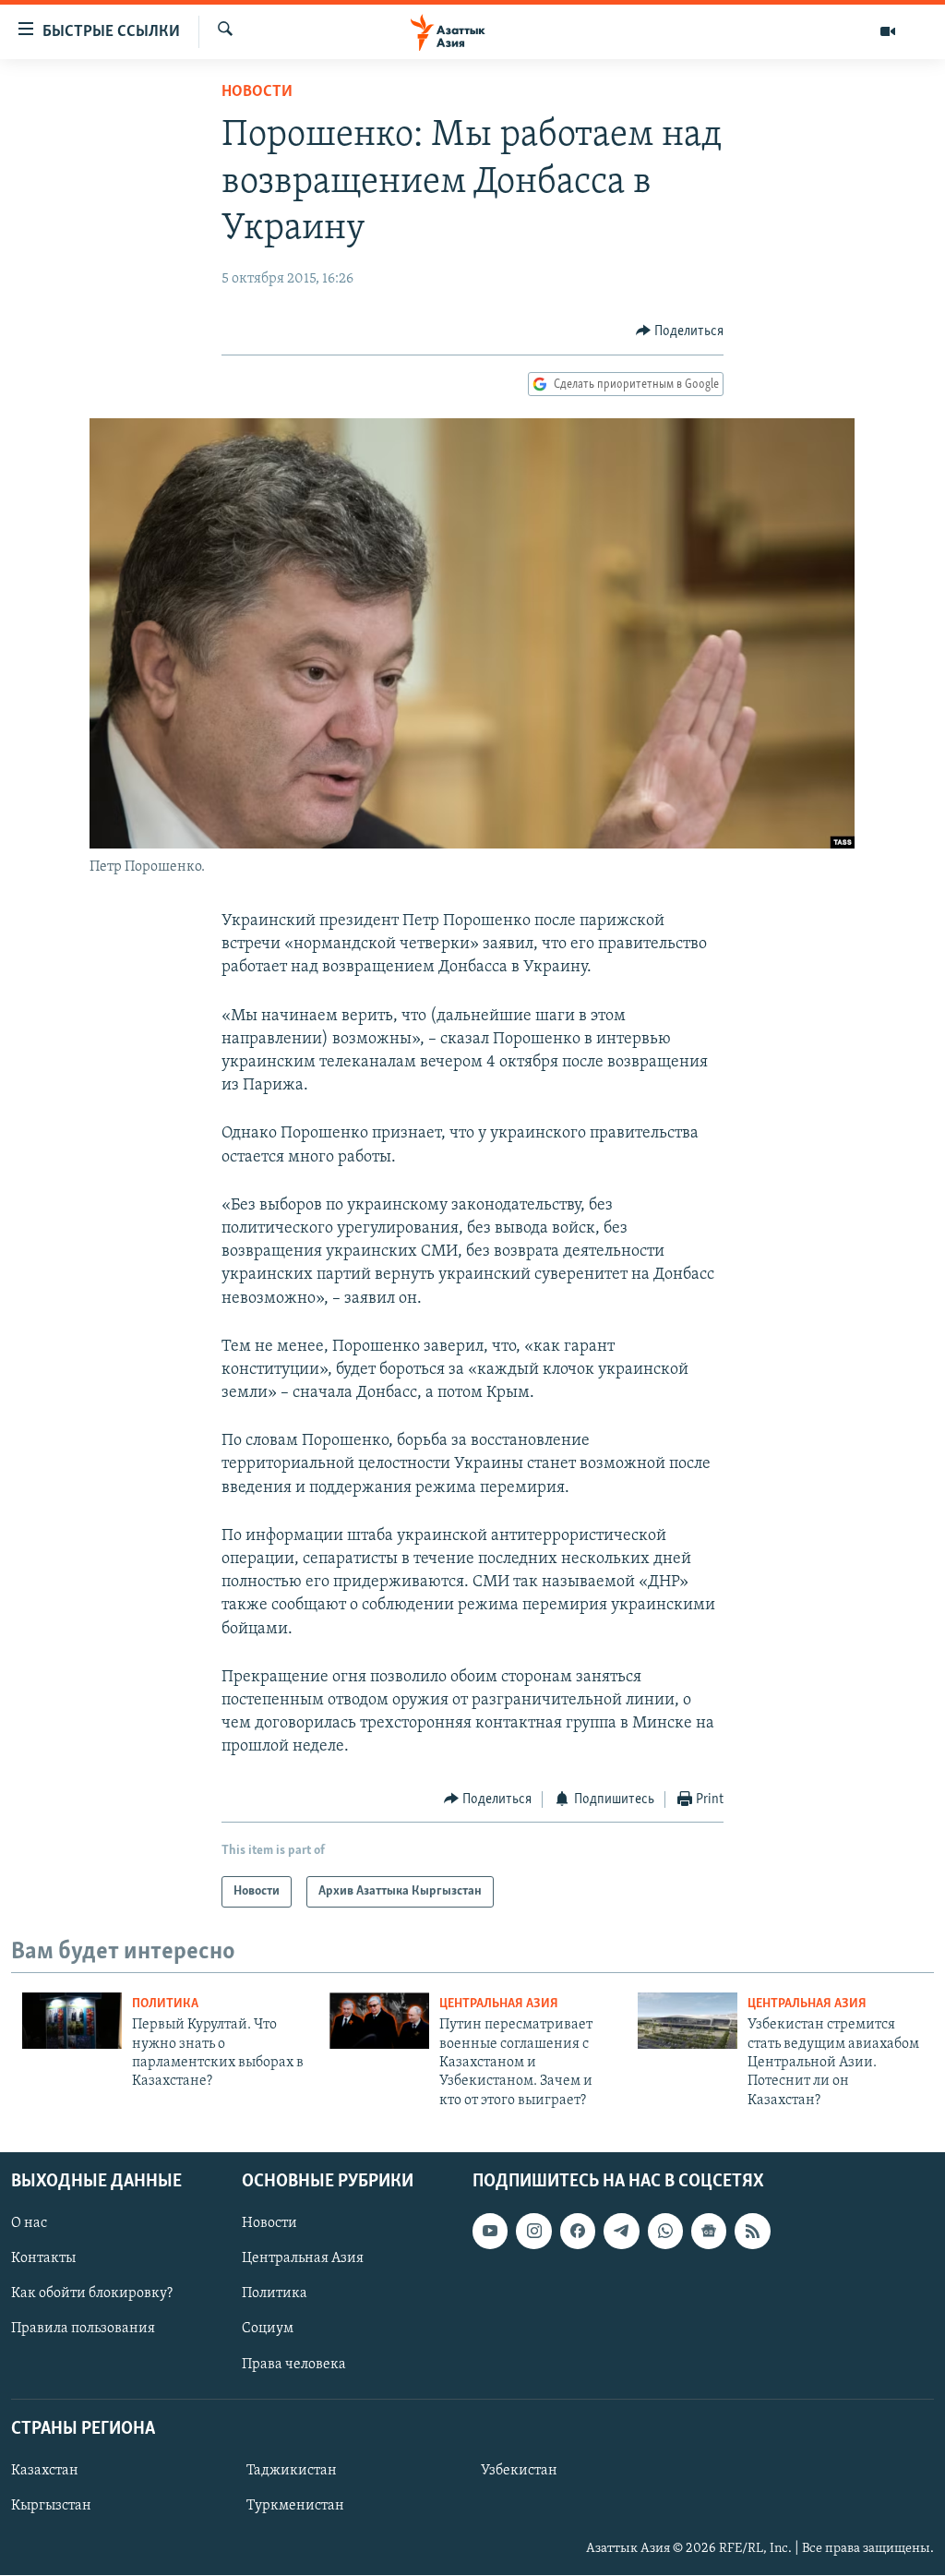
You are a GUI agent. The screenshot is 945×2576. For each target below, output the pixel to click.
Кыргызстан (51, 2506)
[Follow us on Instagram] (533, 2231)
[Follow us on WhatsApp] (665, 2231)
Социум (268, 2329)
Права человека (294, 2365)
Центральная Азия (499, 2004)
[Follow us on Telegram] (621, 2231)
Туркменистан (295, 2506)
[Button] (680, 331)
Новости (257, 92)
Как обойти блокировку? (92, 2294)
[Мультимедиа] (888, 31)
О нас (29, 2223)
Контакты (43, 2258)
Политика (165, 2004)
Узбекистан (519, 2471)
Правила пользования (83, 2329)
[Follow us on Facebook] (578, 2231)
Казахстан (45, 2471)
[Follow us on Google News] (709, 2231)
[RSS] (752, 2231)
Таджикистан (292, 2471)
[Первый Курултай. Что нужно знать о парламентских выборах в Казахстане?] (72, 2021)
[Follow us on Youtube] (490, 2231)
